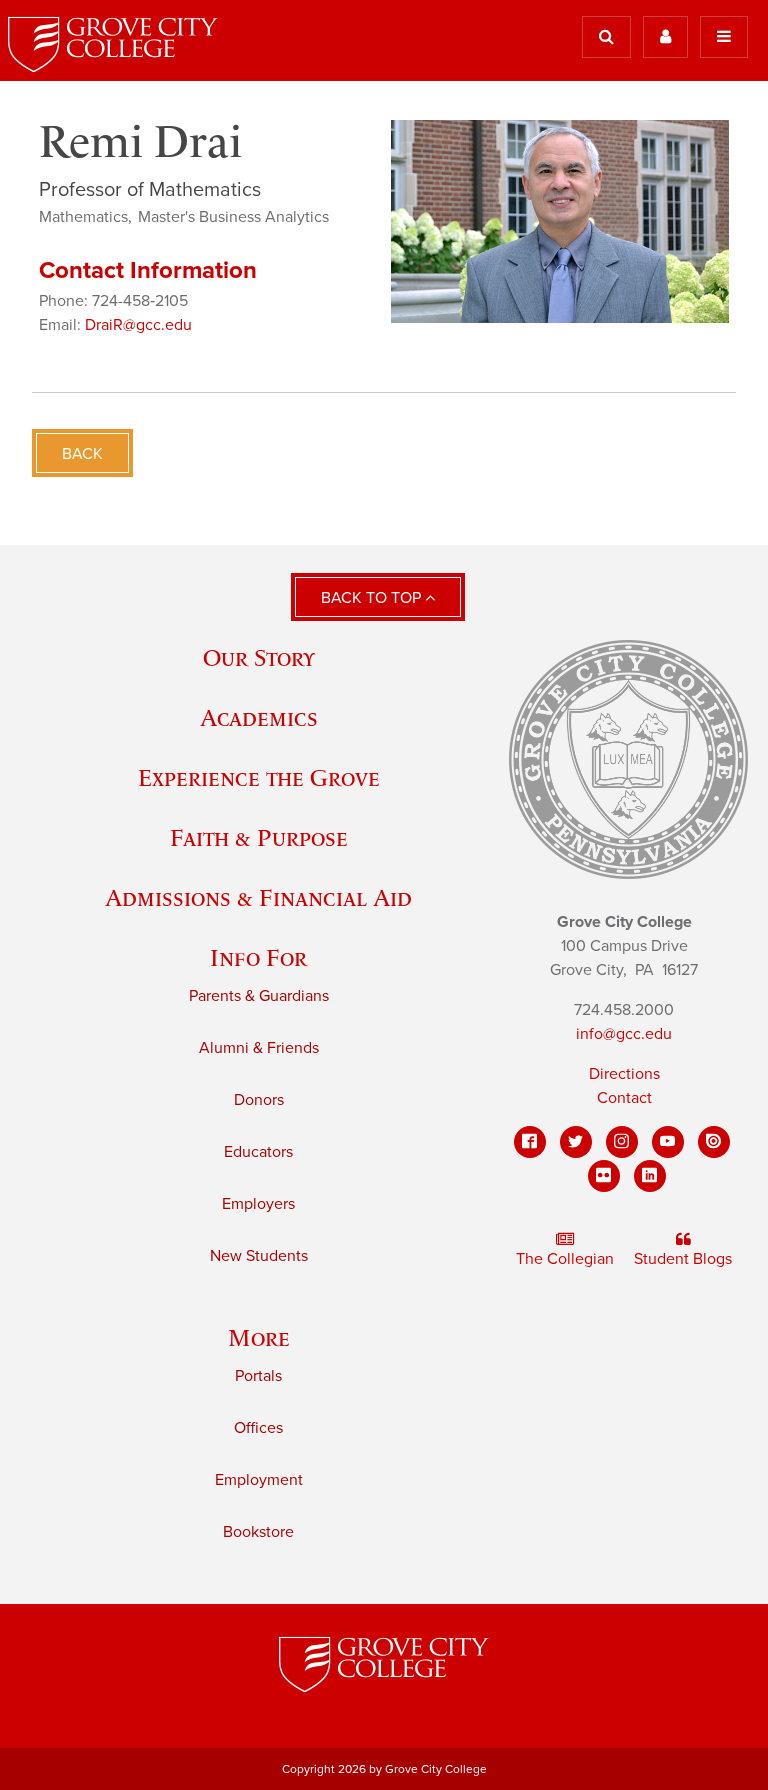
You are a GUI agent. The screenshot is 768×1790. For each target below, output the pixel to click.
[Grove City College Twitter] (576, 1142)
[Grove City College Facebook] (530, 1142)
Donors (259, 1100)
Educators (258, 1152)
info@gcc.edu (624, 1034)
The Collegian (565, 1259)
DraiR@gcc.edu (138, 325)
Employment (259, 1480)
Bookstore (258, 1532)
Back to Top (373, 598)
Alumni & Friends (259, 1048)
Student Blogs (683, 1259)
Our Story (259, 657)
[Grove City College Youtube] (668, 1142)
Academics (259, 717)
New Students (259, 1256)
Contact (624, 1098)
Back (82, 454)
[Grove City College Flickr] (604, 1176)
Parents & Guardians (259, 996)
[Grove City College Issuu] (714, 1142)
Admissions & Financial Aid (258, 897)
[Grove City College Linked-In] (650, 1176)
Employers (258, 1204)
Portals (258, 1376)
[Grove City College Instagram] (622, 1142)
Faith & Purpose (259, 837)
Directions (624, 1074)
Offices (258, 1428)
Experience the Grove (259, 777)
